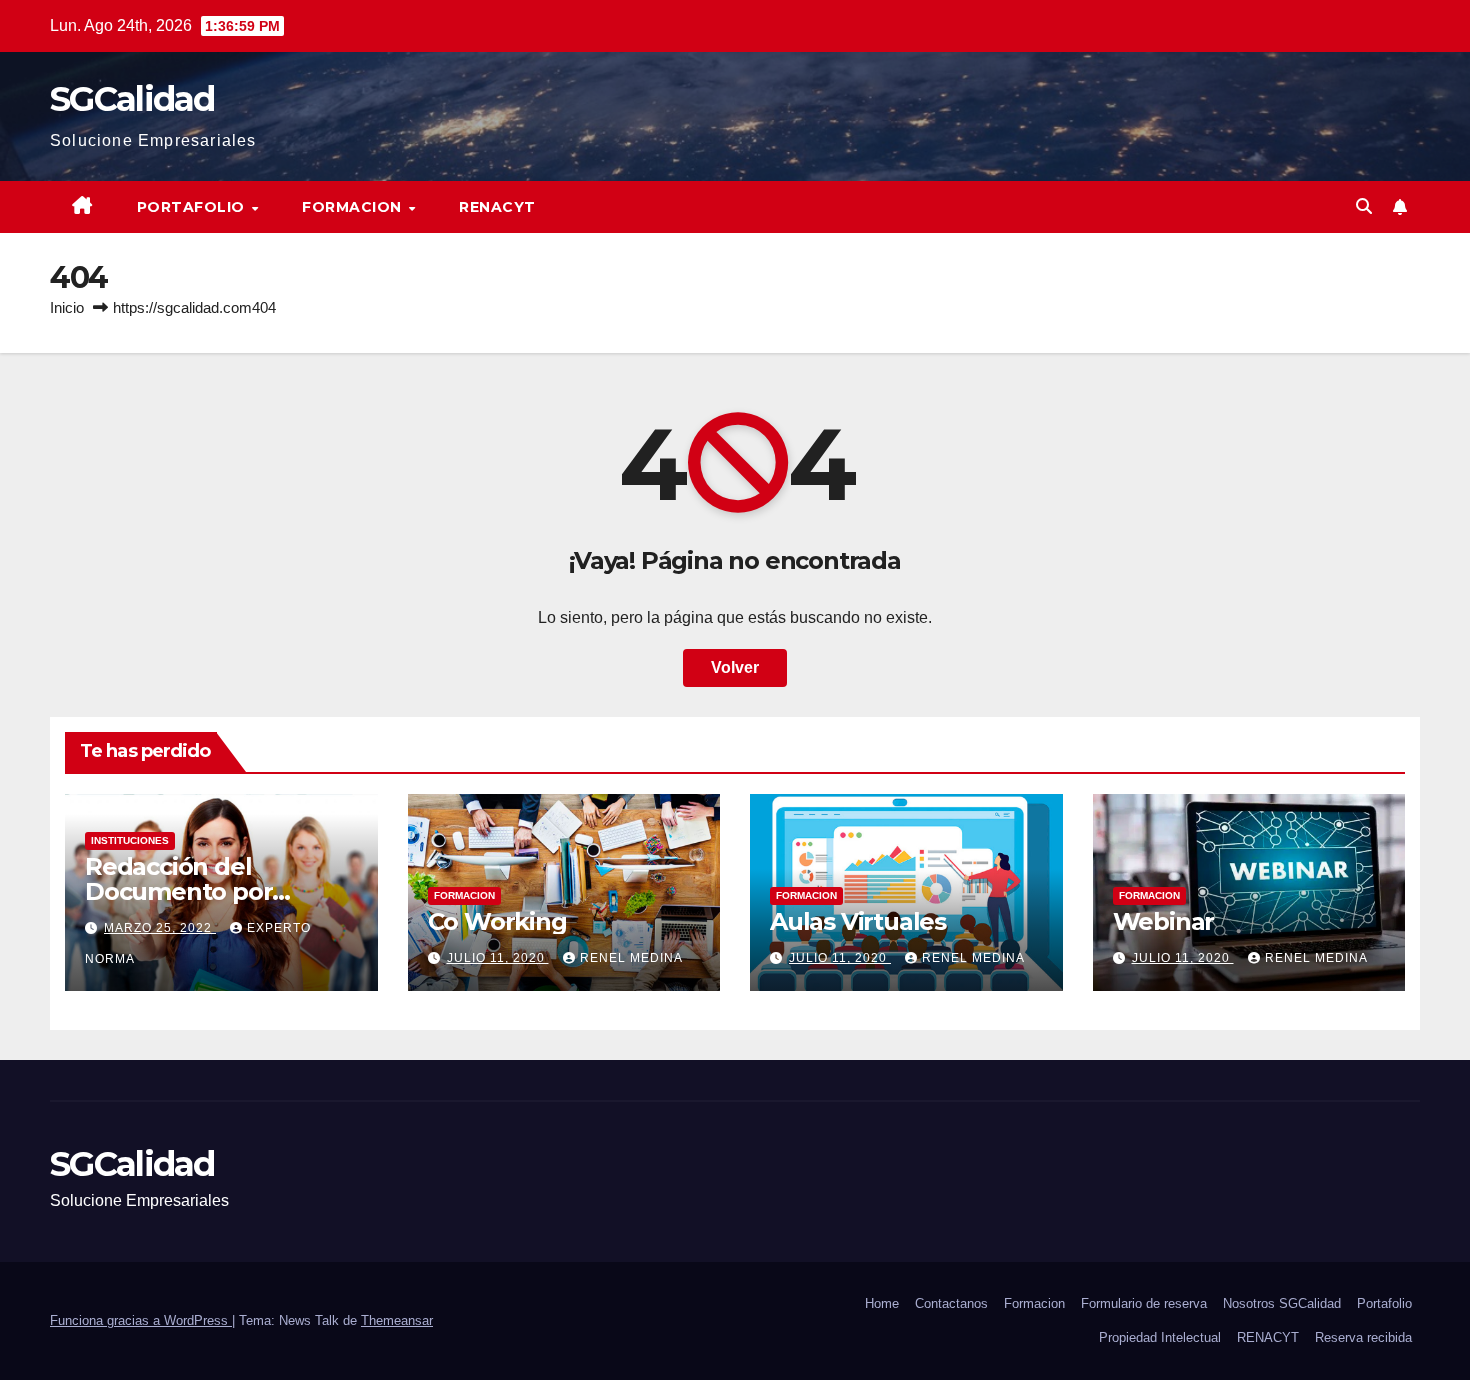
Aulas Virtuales (858, 921)
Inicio (67, 307)
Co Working (497, 921)
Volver (735, 667)
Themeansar (397, 1320)
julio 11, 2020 (498, 958)
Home (882, 1303)
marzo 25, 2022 (160, 928)
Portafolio (193, 207)
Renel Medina (631, 958)
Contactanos (951, 1303)
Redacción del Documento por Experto (178, 891)
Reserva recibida (1363, 1337)
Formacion (354, 207)
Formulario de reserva (1144, 1303)
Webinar (1164, 921)
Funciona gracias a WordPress (141, 1320)
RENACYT (497, 207)
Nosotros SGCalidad (1282, 1303)
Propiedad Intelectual (1160, 1337)
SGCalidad (132, 99)
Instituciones (130, 840)
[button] (1364, 206)
